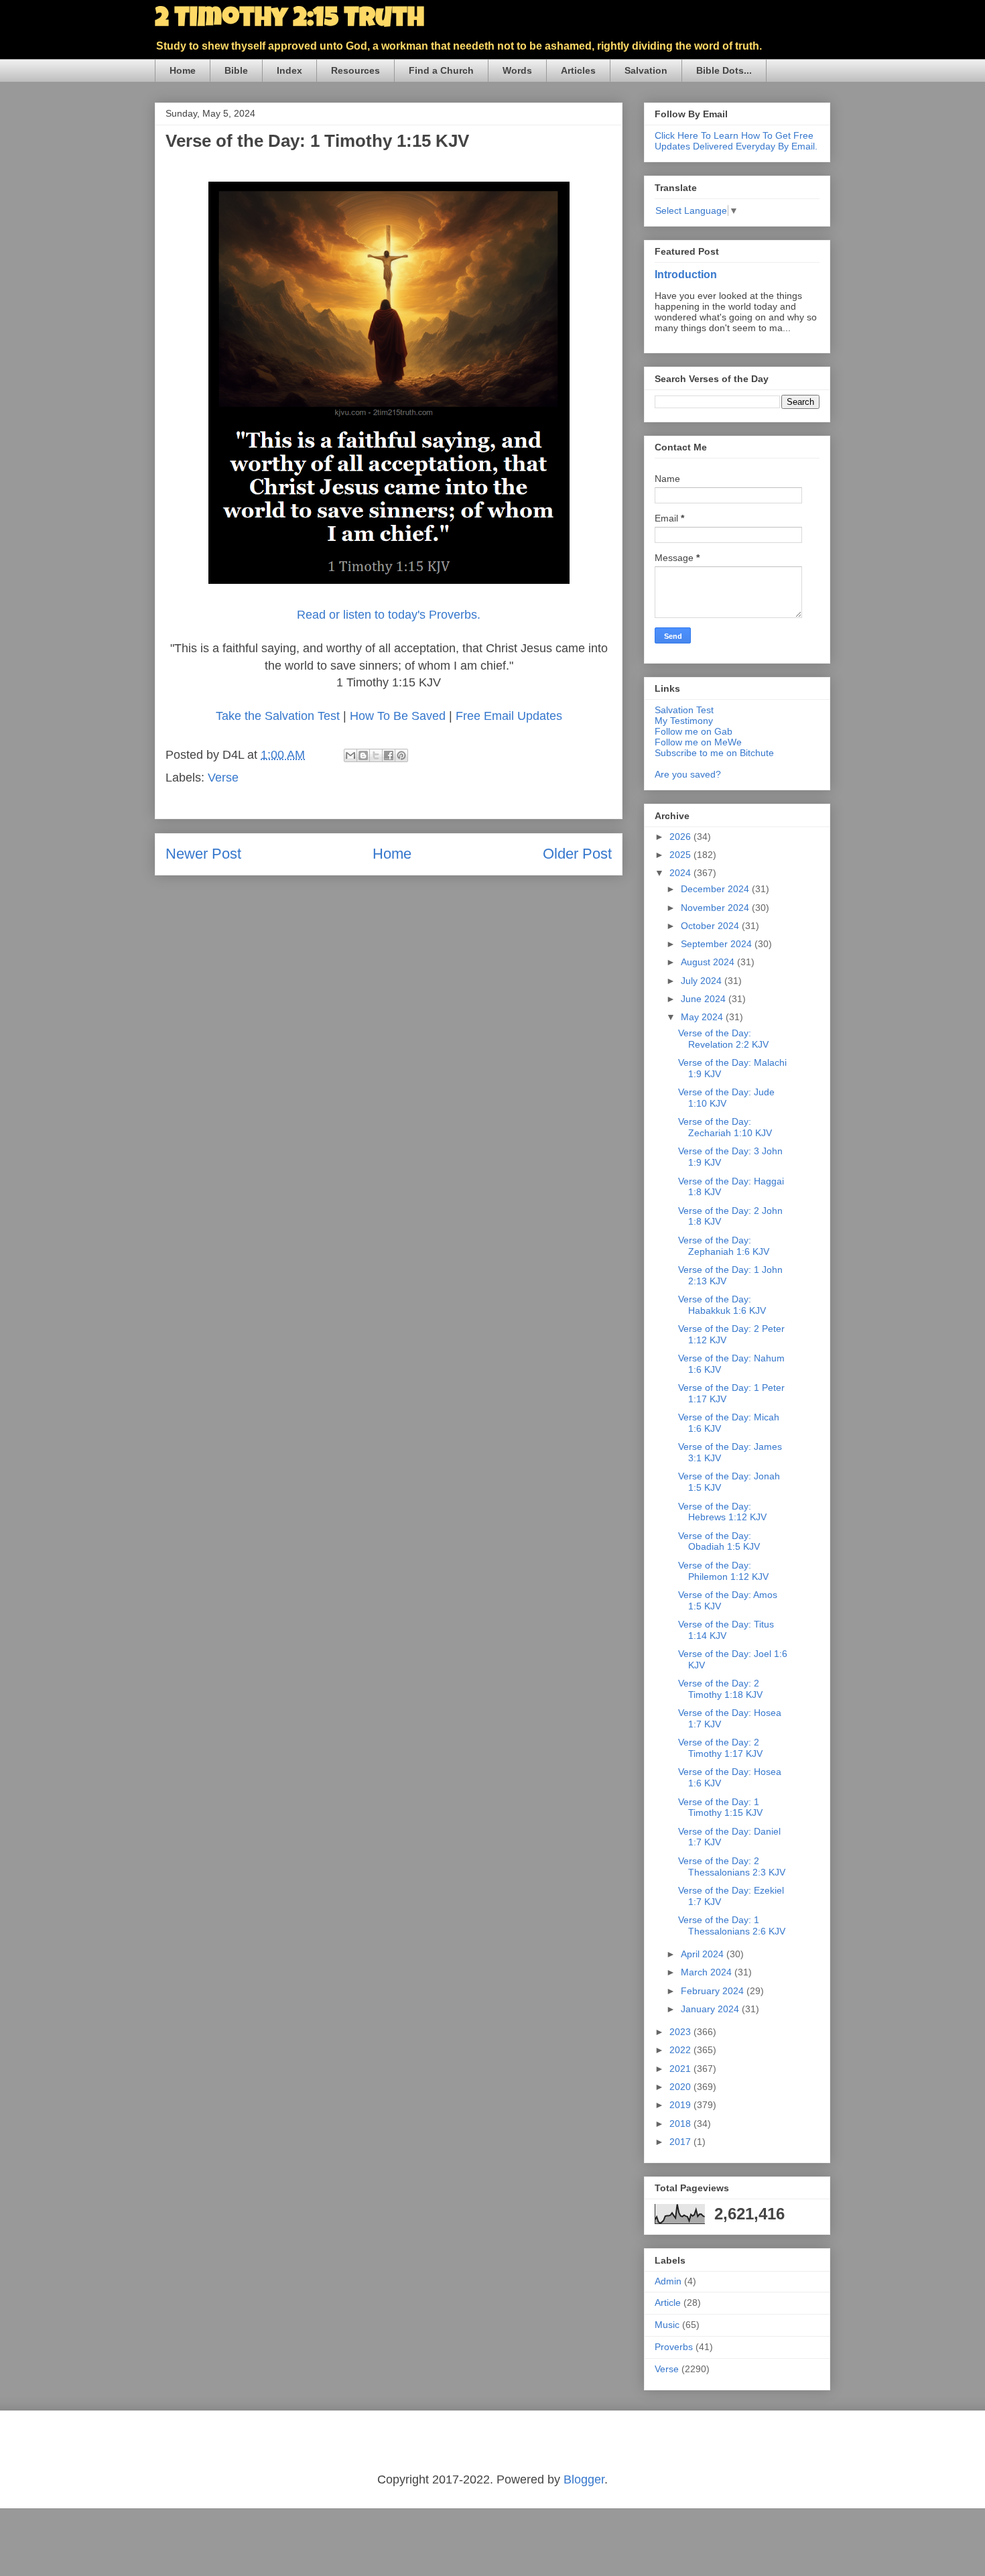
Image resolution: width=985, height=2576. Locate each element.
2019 (681, 2105)
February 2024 (714, 1991)
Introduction (686, 274)
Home (183, 70)
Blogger (584, 2479)
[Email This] (350, 755)
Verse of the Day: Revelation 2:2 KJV (723, 1039)
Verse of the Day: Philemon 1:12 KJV (723, 1571)
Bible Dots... (724, 70)
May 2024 (703, 1017)
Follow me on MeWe (698, 742)
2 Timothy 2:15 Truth (289, 20)
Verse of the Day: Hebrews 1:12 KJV (722, 1512)
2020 (681, 2087)
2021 (681, 2069)
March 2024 (708, 1972)
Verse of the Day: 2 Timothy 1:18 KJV (720, 1689)
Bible (236, 70)
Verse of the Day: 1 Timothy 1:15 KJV (720, 1807)
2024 (681, 873)
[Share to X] (376, 755)
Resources (355, 70)
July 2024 (703, 981)
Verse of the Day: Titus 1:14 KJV (726, 1630)
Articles (578, 70)
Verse (223, 778)
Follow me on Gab (694, 731)
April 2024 (704, 1954)
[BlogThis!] (363, 755)
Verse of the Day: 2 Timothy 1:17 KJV (720, 1748)
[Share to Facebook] (389, 755)
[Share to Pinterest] (401, 755)
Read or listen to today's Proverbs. (389, 615)
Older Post (577, 854)
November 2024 (716, 908)
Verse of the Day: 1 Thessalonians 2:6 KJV (732, 1925)
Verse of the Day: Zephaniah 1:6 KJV (724, 1246)
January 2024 (711, 2009)
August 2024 (709, 962)
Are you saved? (688, 774)
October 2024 (711, 926)
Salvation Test (684, 710)
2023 (681, 2032)
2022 (681, 2050)
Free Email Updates (509, 716)
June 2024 (705, 999)
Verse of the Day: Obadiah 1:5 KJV (719, 1541)
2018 (681, 2124)
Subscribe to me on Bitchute (714, 753)
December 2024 (716, 889)
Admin (668, 2281)
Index (289, 70)
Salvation (646, 70)
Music (667, 2325)
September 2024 (718, 944)
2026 (681, 837)
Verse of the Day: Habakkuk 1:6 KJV (722, 1305)
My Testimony (684, 721)
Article (668, 2303)
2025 (681, 855)
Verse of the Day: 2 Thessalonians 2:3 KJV (732, 1866)
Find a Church (441, 70)
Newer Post (203, 854)
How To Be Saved (398, 716)
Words (517, 70)
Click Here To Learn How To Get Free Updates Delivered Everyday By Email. (736, 141)
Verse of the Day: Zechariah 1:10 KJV (725, 1127)
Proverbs (674, 2347)
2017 (681, 2142)
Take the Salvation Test (278, 716)
